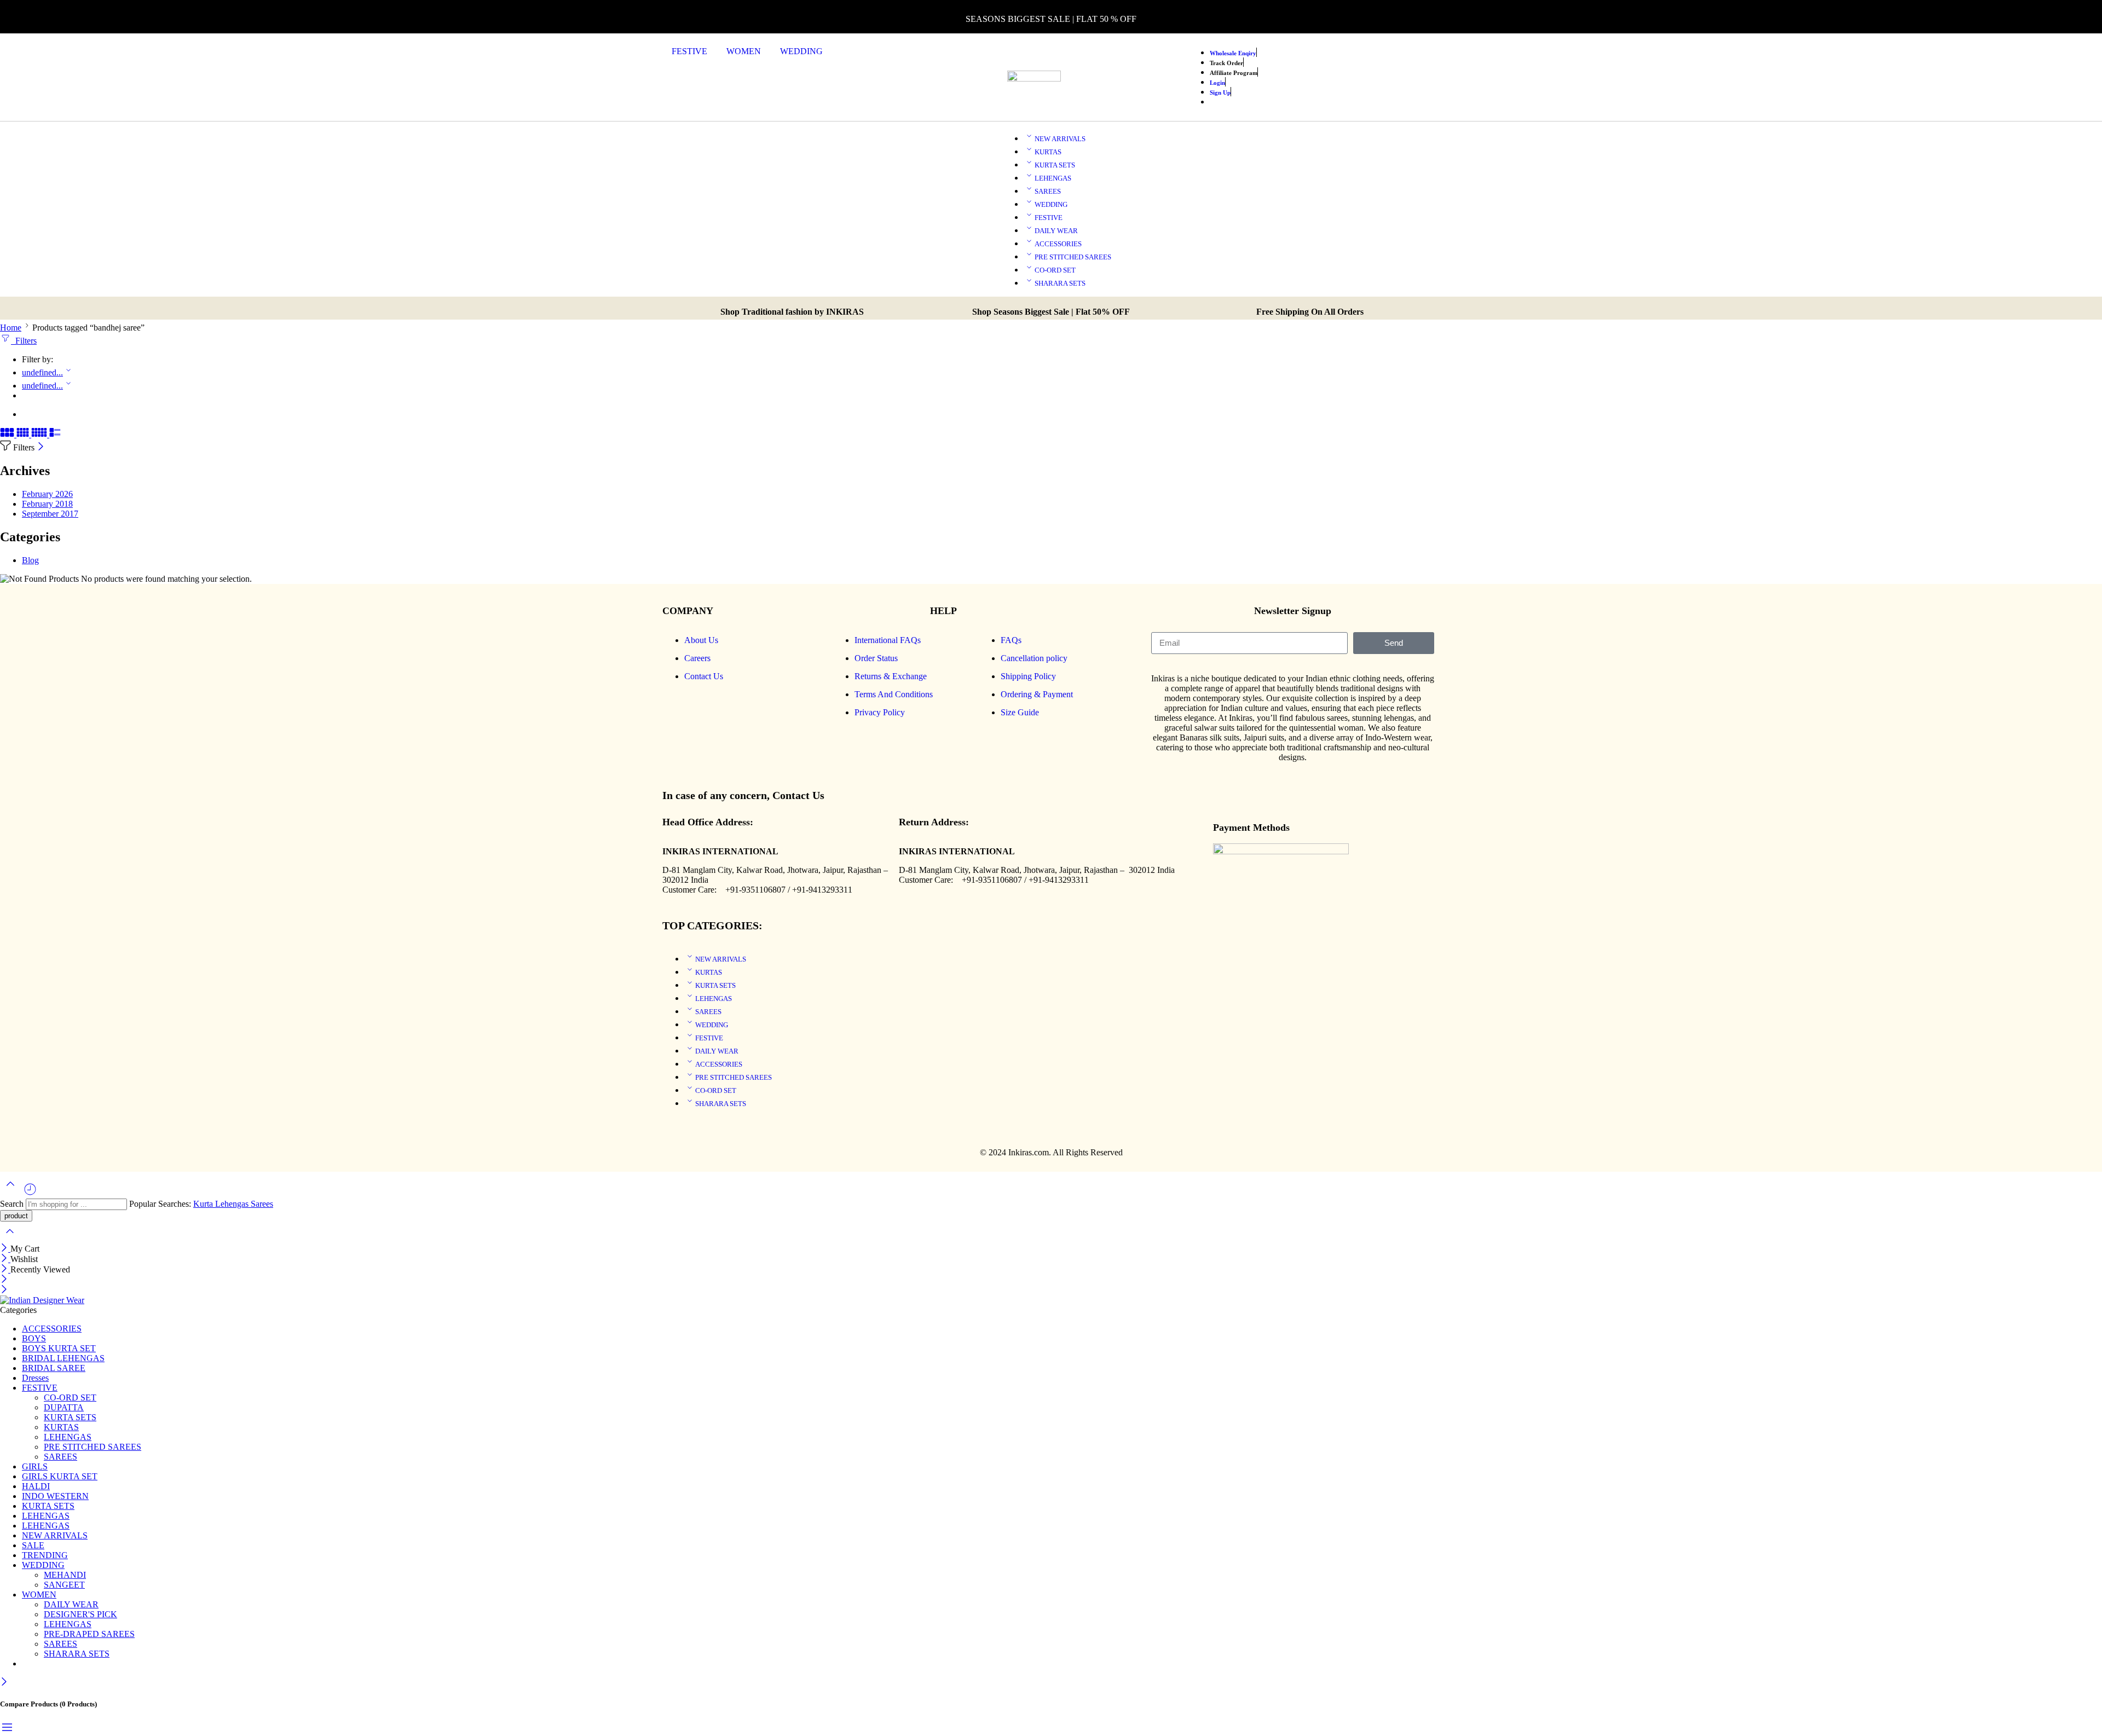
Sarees (262, 1204)
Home (11, 328)
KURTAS (1048, 152)
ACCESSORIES (1058, 244)
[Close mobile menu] (4, 1290)
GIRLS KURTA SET (60, 1476)
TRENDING (45, 1555)
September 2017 (50, 514)
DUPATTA (64, 1407)
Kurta (204, 1204)
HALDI (36, 1486)
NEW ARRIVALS (1060, 139)
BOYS (34, 1338)
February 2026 (47, 494)
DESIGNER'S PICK (80, 1614)
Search (13, 1204)
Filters (24, 341)
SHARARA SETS (1060, 283)
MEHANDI (65, 1575)
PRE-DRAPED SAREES (89, 1634)
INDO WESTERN (55, 1496)
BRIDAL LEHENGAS (63, 1358)
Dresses (35, 1378)
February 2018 (47, 504)
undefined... (42, 372)
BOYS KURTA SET (59, 1348)
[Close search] (10, 1238)
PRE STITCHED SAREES (1073, 257)
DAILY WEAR (1056, 231)
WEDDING (801, 51)
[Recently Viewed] (30, 1193)
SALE (33, 1545)
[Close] (41, 447)
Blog (30, 560)
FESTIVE (689, 51)
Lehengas (233, 1204)
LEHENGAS (1053, 178)
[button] (695, 51)
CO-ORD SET (1055, 270)
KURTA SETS (1055, 165)
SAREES (1048, 191)
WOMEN (744, 51)
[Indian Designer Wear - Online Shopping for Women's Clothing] (42, 1300)
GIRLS (35, 1466)
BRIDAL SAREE (54, 1368)
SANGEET (64, 1585)
